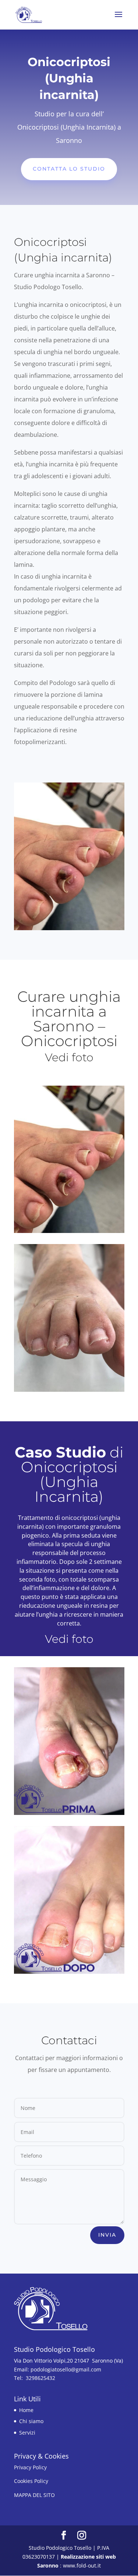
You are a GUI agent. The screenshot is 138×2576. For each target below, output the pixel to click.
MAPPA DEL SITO (34, 2495)
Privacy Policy (30, 2467)
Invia (107, 2235)
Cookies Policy (31, 2481)
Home (26, 2410)
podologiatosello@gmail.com (67, 2369)
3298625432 (42, 2378)
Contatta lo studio (69, 169)
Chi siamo (31, 2421)
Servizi (27, 2433)
